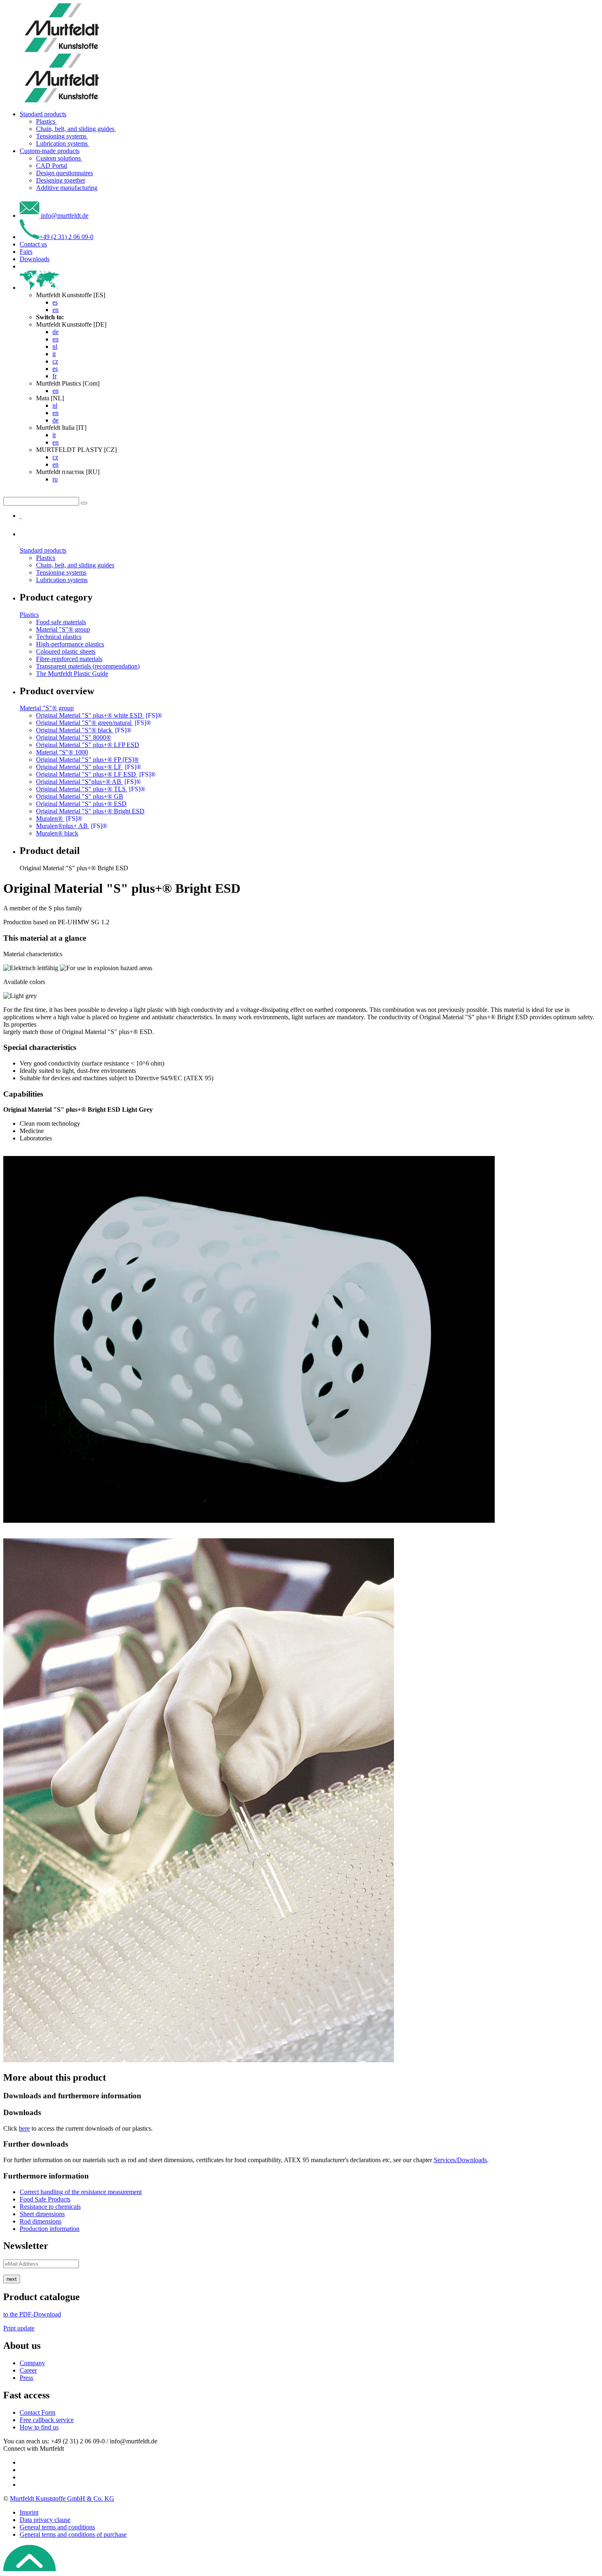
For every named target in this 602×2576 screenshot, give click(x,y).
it (54, 354)
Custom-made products (50, 151)
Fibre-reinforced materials (69, 659)
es (55, 302)
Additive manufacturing (67, 188)
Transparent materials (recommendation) (88, 666)
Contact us (33, 244)
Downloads (35, 259)
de (55, 332)
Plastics (46, 121)
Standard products (43, 114)
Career (28, 2370)
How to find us (39, 2427)
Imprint (29, 2512)
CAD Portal (52, 166)
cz (55, 361)
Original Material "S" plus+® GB (80, 796)
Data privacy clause (45, 2520)
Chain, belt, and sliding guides (76, 129)
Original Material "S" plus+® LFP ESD (88, 745)
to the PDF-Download (32, 2314)
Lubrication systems (63, 143)
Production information (50, 2229)
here (24, 2128)
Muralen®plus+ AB (72, 826)
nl (55, 347)
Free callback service (47, 2420)
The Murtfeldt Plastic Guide (72, 674)
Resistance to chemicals (50, 2207)
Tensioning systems (62, 136)
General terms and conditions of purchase (73, 2534)
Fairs (26, 252)
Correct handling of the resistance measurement (81, 2192)
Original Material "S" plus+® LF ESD (96, 774)
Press (26, 2378)
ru (55, 479)
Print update (19, 2328)
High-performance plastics (70, 644)
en (55, 310)
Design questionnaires (64, 173)
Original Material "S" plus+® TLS (91, 789)
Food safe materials (61, 622)
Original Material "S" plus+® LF (89, 767)
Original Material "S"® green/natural (94, 723)
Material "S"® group (63, 629)
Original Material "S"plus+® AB (88, 782)
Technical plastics (59, 637)
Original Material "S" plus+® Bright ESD (90, 811)
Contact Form (37, 2412)
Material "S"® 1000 (62, 752)
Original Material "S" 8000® (74, 737)
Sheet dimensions (42, 2214)
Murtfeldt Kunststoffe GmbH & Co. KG (62, 2498)
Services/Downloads (460, 2160)
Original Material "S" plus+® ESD (81, 804)
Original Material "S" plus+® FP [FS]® (87, 760)
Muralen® (59, 818)
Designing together (61, 180)
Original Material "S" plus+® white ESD (99, 715)
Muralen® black (57, 833)
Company (32, 2363)
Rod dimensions (41, 2221)
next (12, 2279)
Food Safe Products (45, 2199)
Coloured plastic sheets (66, 651)
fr (54, 376)
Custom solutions (59, 158)
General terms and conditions (57, 2527)
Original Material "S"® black (84, 730)
